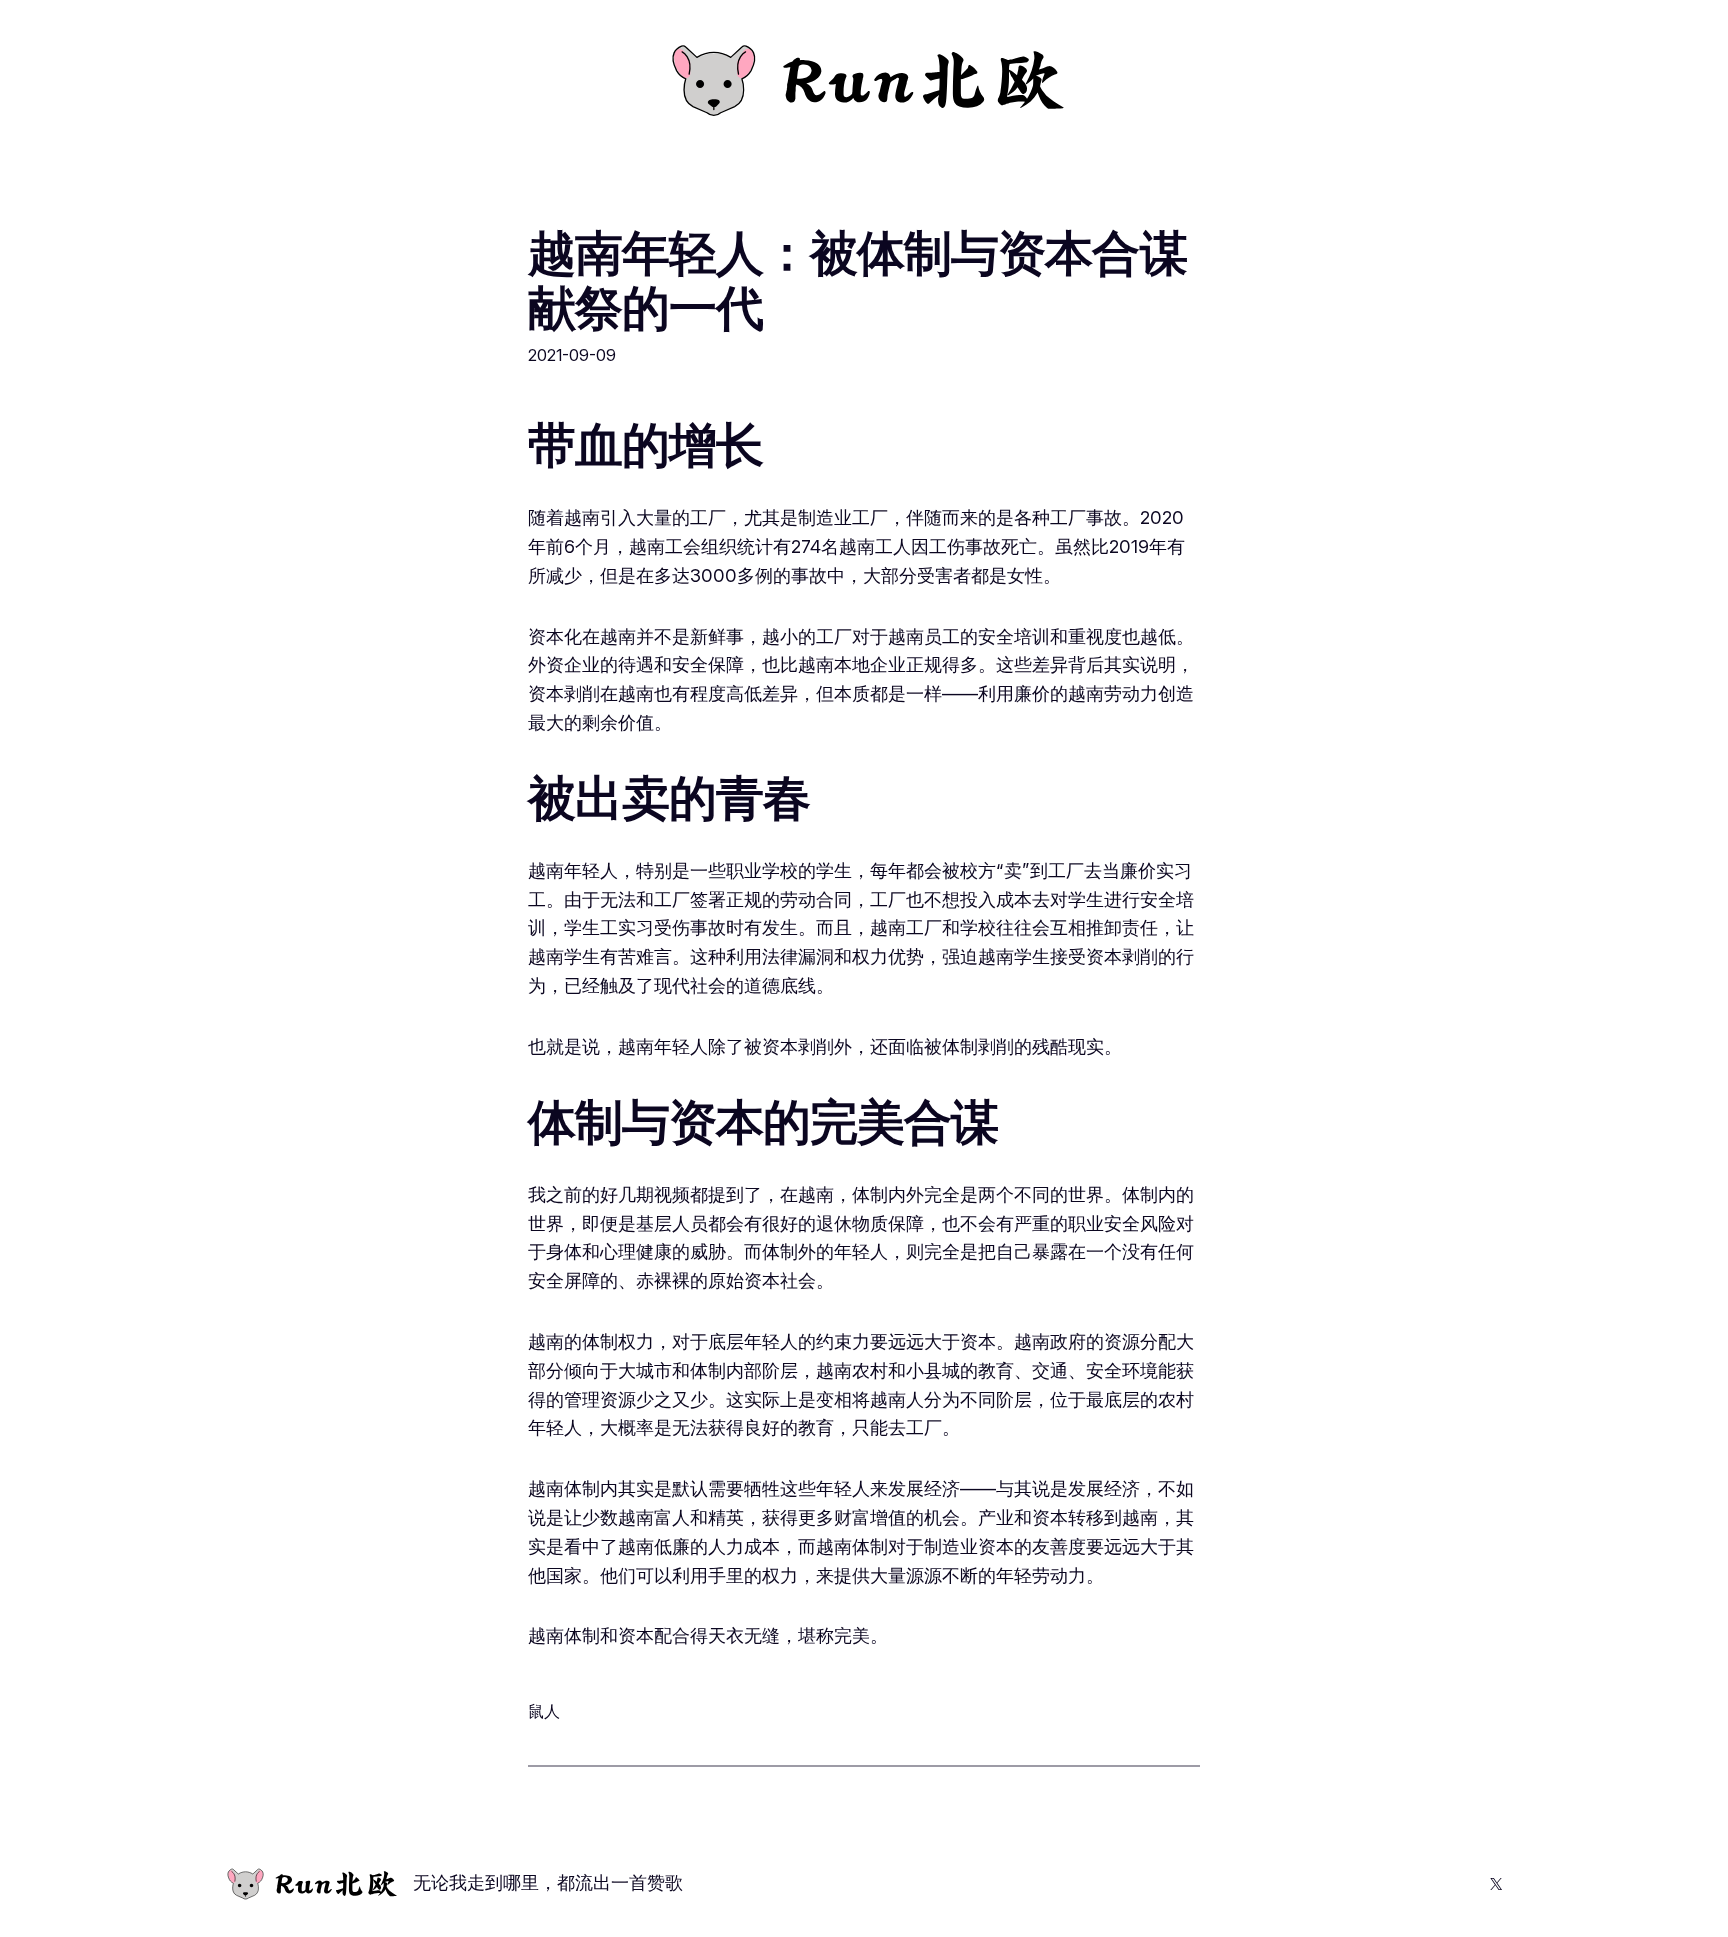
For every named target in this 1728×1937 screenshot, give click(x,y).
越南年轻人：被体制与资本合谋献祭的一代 (857, 280)
